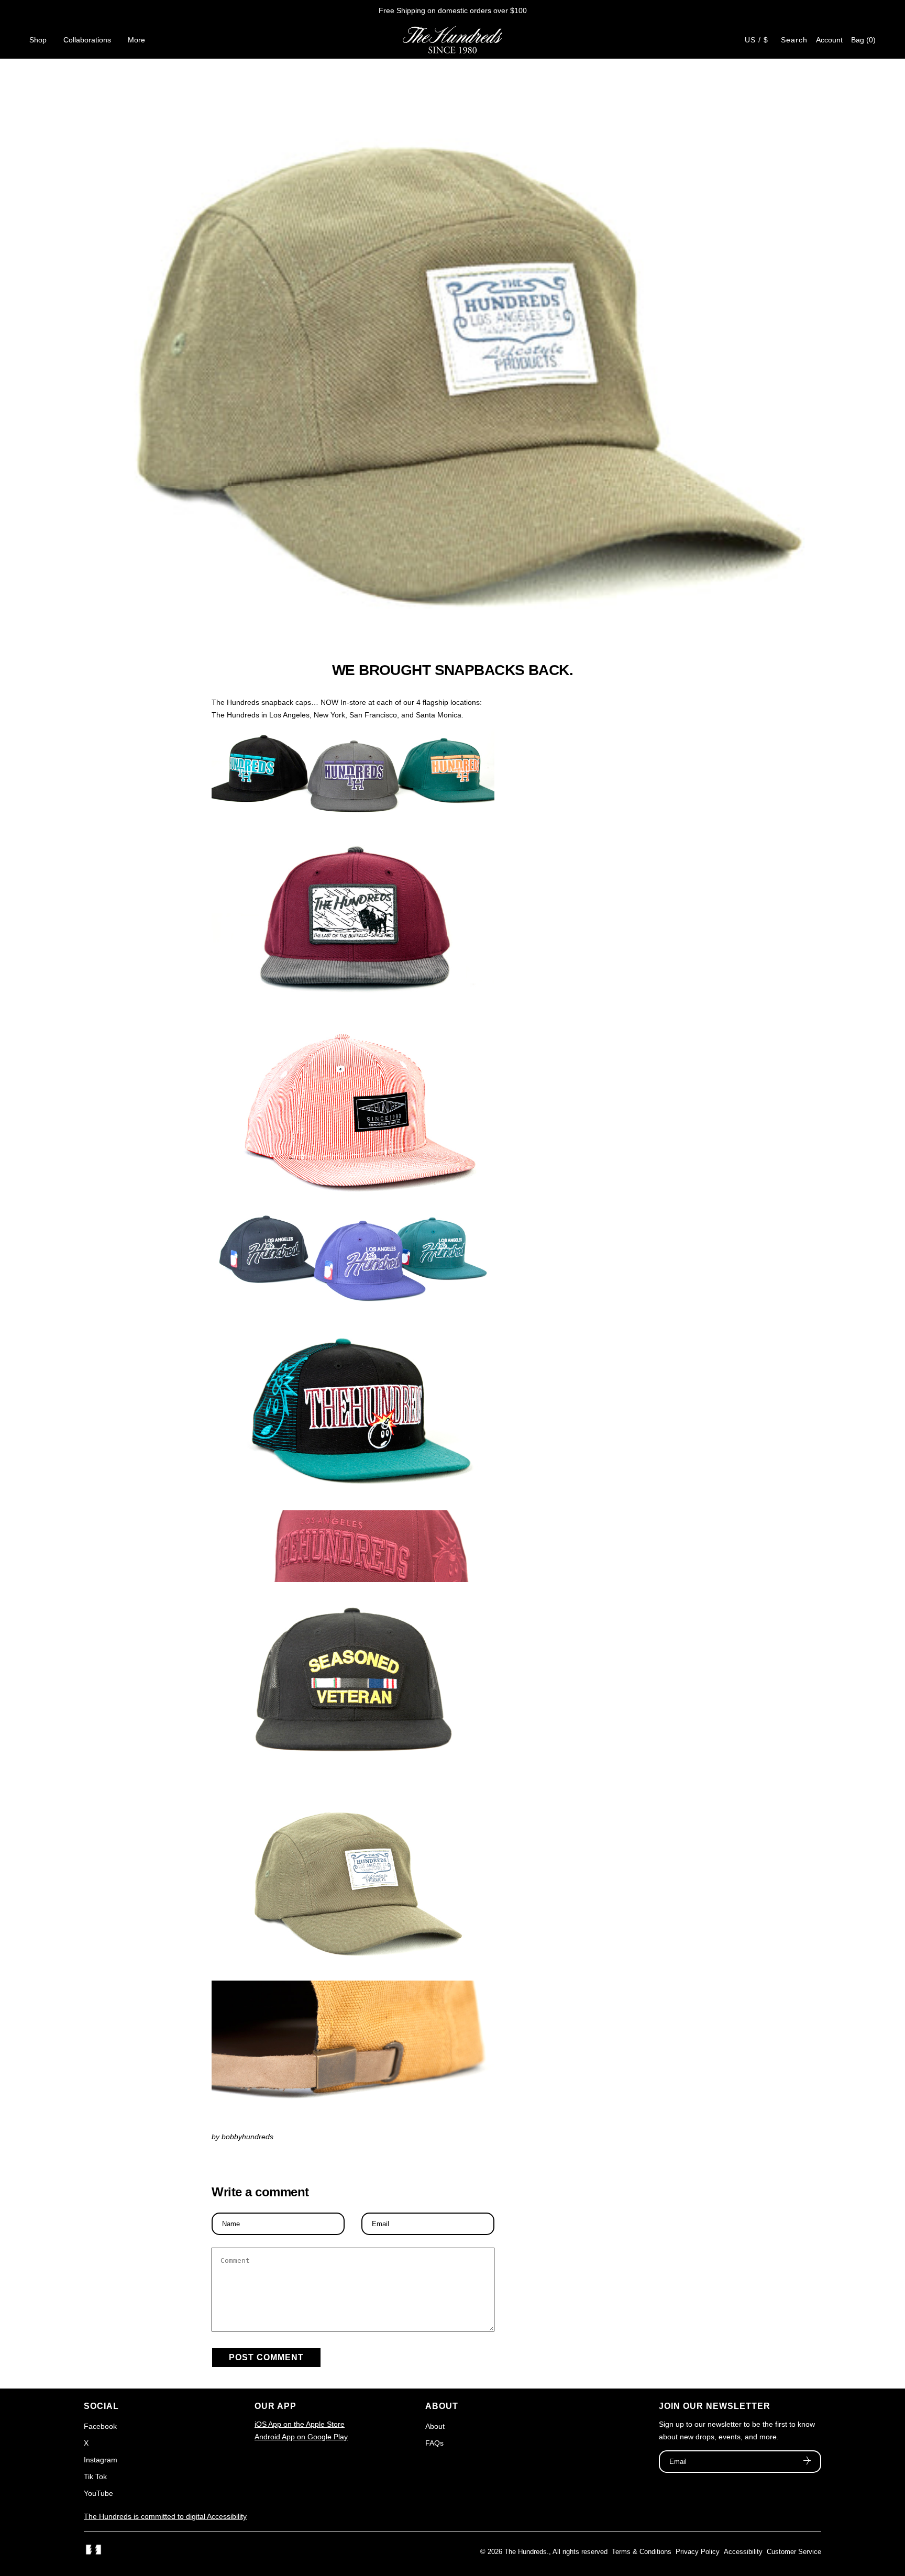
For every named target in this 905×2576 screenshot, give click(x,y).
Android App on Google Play (301, 2437)
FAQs (434, 2443)
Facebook (100, 2426)
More (136, 40)
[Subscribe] (807, 2462)
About (435, 2426)
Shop (38, 40)
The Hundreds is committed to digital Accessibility (165, 2516)
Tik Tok (95, 2477)
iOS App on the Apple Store (300, 2424)
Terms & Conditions (642, 2552)
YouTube (98, 2493)
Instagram (101, 2460)
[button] (863, 40)
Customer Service (794, 2552)
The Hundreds (526, 2552)
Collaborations (87, 40)
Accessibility (743, 2552)
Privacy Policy (698, 2552)
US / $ (757, 40)
